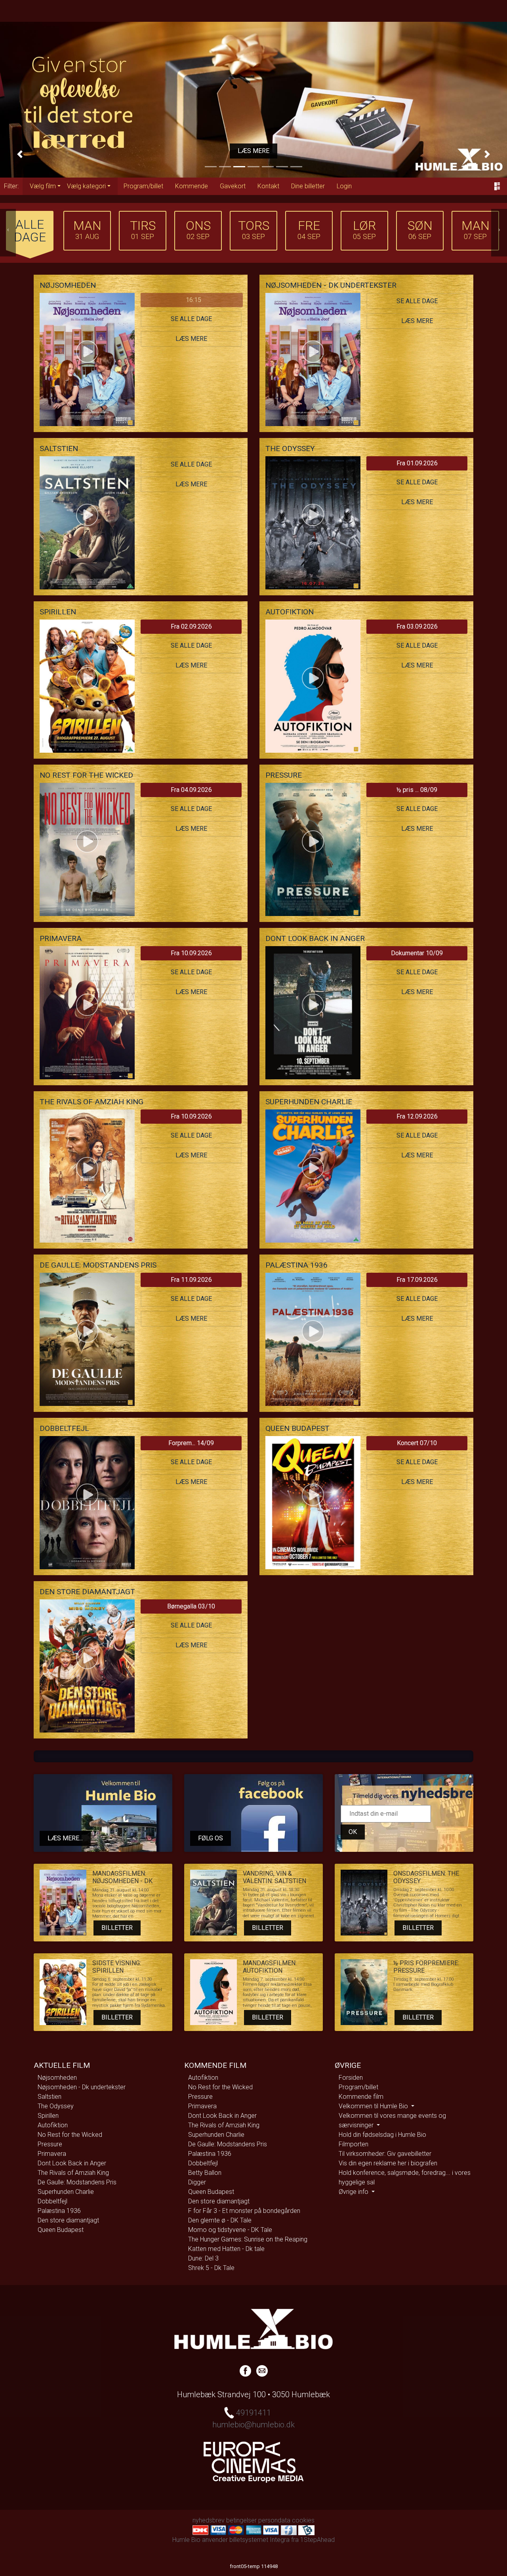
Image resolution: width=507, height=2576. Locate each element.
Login (344, 186)
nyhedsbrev (209, 2520)
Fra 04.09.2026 (191, 790)
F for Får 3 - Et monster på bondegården (244, 2211)
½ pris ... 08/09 (417, 790)
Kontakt (268, 186)
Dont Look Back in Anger (72, 2163)
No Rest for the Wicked (70, 2135)
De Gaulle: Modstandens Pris (77, 2182)
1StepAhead (317, 2540)
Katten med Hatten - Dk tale (226, 2249)
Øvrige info (354, 2192)
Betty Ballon (205, 2173)
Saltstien (50, 2097)
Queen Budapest (61, 2230)
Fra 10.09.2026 (191, 953)
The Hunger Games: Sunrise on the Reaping (248, 2239)
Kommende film (361, 2097)
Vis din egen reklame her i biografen (388, 2163)
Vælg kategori (86, 186)
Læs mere (253, 151)
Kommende (192, 186)
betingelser (241, 2520)
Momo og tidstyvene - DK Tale (230, 2230)
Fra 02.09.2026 (191, 626)
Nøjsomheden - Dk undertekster (82, 2087)
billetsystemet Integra (259, 2540)
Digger (197, 2182)
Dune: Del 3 (203, 2258)
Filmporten (354, 2144)
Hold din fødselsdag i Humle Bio (382, 2135)
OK (353, 1832)
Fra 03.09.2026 (417, 626)
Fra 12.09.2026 (417, 1116)
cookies (303, 2520)
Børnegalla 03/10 (191, 1606)
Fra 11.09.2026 (191, 1280)
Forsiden (351, 2078)
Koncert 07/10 (417, 1443)
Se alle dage (191, 319)
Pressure (50, 2144)
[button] (20, 154)
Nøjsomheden (57, 2078)
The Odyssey (56, 2106)
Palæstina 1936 (59, 2211)
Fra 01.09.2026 (417, 463)
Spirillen (48, 2116)
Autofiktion (53, 2125)
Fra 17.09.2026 (417, 1280)
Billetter (117, 1928)
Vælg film (43, 186)
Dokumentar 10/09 (417, 953)
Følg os (211, 1838)
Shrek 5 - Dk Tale (211, 2268)
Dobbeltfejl (52, 2201)
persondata (274, 2520)
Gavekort (233, 186)
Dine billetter (308, 186)
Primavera (52, 2154)
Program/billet (143, 186)
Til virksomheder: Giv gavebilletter (385, 2154)
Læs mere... (65, 1838)
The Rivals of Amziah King (73, 2173)
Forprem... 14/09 (191, 1443)
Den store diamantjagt (68, 2220)
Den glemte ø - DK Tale (220, 2220)
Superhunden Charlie (66, 2192)
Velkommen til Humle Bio (374, 2106)
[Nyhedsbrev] (262, 2370)
